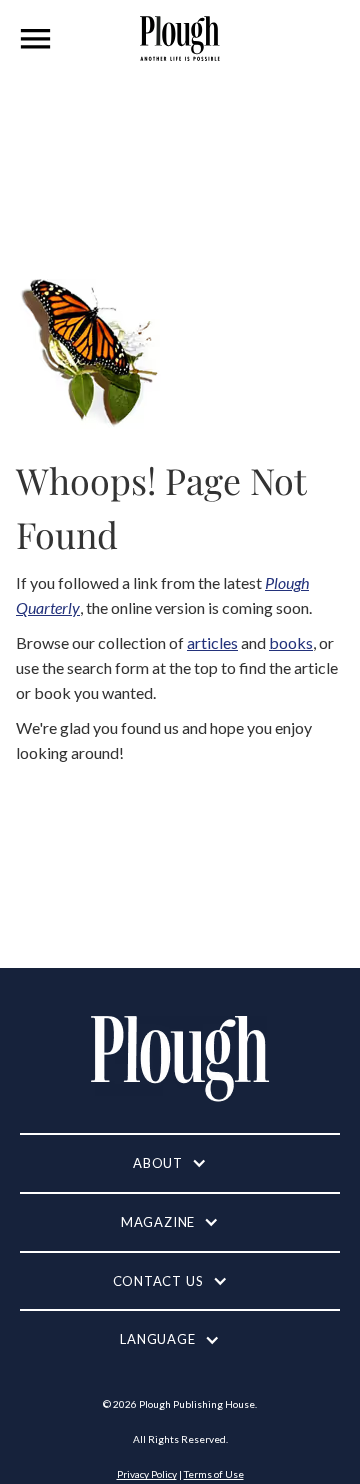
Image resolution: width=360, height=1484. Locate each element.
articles (212, 642)
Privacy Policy (147, 1474)
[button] (36, 39)
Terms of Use (214, 1474)
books (291, 642)
